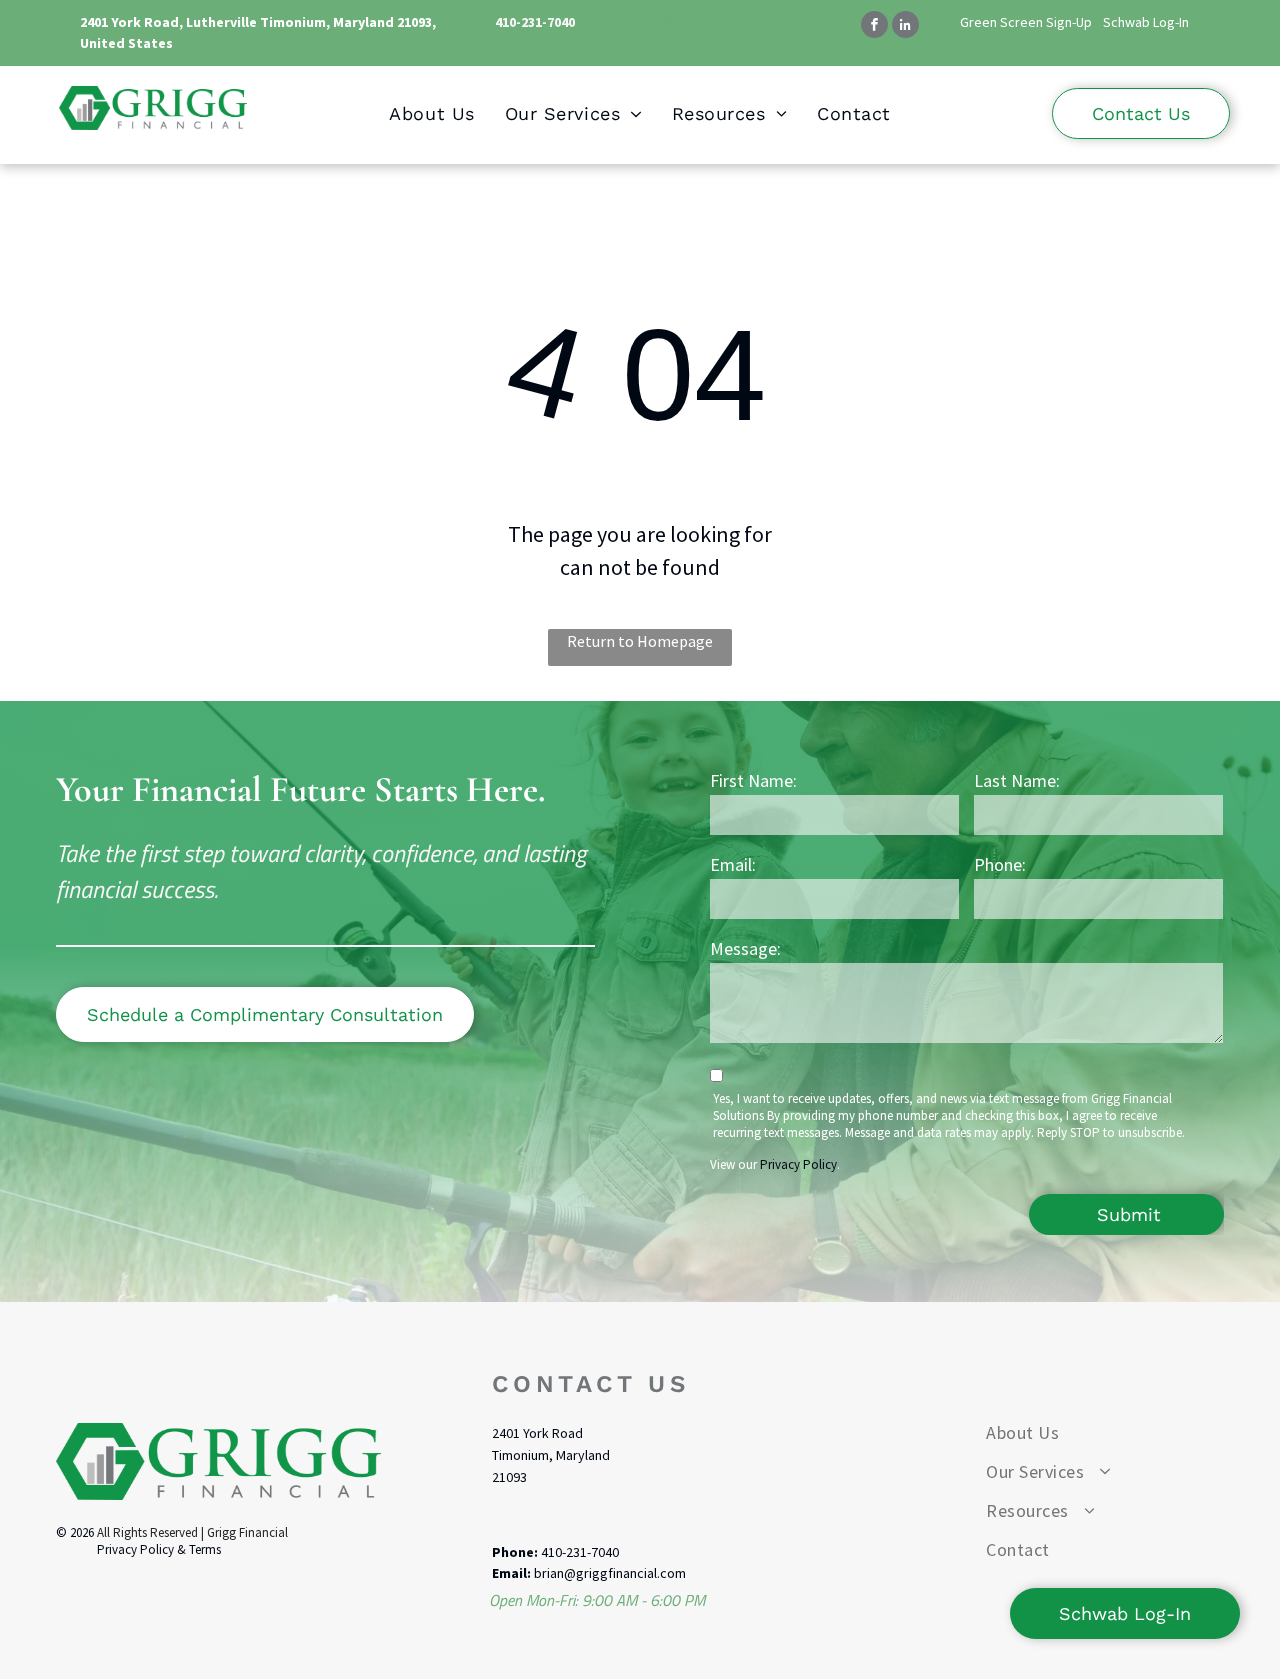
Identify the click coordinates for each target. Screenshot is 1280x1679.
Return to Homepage (640, 641)
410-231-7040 (535, 22)
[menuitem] (431, 113)
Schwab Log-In (1146, 22)
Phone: (1000, 864)
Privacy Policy (798, 1164)
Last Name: (1017, 780)
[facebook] (874, 27)
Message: (745, 948)
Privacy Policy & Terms (159, 1549)
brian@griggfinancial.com (610, 1573)
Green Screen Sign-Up (1026, 22)
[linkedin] (905, 27)
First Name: (753, 780)
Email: (733, 864)
